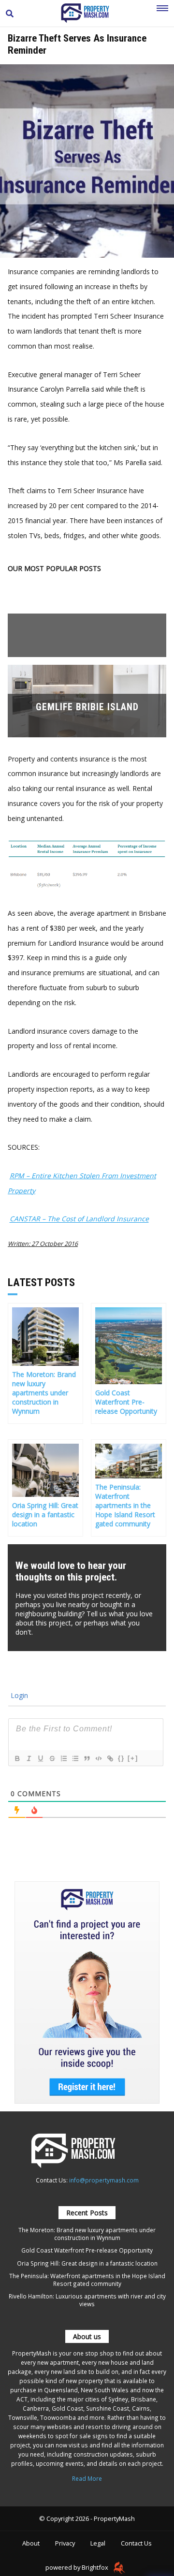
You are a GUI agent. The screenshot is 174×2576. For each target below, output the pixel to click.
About (31, 2543)
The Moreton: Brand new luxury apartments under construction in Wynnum (87, 2234)
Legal (98, 2543)
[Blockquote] (87, 1758)
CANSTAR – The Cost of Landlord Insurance (79, 1219)
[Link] (110, 1758)
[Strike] (52, 1758)
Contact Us (136, 2543)
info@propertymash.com (104, 2180)
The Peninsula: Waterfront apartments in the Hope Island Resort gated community (87, 2280)
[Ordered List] (63, 1758)
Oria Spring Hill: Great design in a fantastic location (87, 2263)
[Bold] (17, 1758)
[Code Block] (98, 1758)
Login (18, 1695)
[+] (133, 1758)
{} (121, 1758)
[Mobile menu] (162, 14)
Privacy (65, 2543)
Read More (87, 2478)
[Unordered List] (75, 1758)
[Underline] (40, 1758)
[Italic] (29, 1758)
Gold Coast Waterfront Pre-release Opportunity (87, 2250)
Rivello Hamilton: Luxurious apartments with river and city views (87, 2300)
